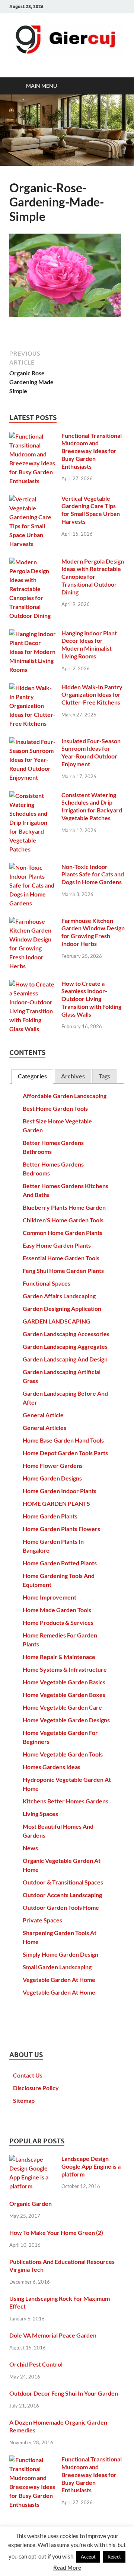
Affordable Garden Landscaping (65, 1096)
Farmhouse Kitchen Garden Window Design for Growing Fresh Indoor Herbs (93, 932)
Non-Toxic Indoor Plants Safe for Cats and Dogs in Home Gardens (93, 874)
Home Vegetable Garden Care (62, 1707)
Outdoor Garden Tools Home (61, 1907)
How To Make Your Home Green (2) (56, 2232)
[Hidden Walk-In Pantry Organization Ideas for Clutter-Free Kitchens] (33, 688)
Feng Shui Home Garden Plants (63, 1271)
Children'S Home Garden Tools (63, 1220)
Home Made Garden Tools (57, 1610)
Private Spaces (42, 1920)
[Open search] (115, 86)
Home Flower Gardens (53, 1465)
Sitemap (24, 2100)
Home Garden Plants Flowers (61, 1529)
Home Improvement (50, 1597)
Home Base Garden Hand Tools (63, 1440)
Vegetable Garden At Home (59, 1980)
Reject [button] (114, 2557)
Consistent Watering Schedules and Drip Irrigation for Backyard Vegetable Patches (92, 806)
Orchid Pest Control (36, 2364)
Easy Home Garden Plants (57, 1245)
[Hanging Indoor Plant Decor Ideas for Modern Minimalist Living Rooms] (33, 634)
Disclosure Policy (36, 2088)
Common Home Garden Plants (63, 1233)
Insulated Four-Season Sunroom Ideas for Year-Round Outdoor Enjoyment (91, 752)
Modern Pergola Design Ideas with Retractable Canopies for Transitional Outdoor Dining (93, 577)
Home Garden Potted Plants (60, 1563)
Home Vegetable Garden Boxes (64, 1695)
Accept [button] (88, 2557)
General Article (43, 1415)
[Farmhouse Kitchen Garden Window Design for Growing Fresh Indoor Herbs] (33, 921)
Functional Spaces (47, 1283)
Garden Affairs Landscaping (59, 1296)
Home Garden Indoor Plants (60, 1491)
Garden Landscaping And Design (65, 1359)
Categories (32, 1076)
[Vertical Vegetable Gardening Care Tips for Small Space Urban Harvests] (33, 499)
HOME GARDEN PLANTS (56, 1503)
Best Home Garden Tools (55, 1108)
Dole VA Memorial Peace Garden (53, 2335)
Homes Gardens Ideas (52, 1767)
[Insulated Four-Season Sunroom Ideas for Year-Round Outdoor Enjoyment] (33, 742)
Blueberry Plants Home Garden (64, 1207)
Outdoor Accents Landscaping (62, 1895)
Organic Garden (31, 2203)
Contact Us (28, 2075)
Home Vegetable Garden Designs (66, 1720)
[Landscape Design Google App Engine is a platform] (33, 2159)
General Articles (44, 1427)
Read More (67, 2567)
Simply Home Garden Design (60, 1954)
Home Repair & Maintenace (59, 1657)
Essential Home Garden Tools (61, 1258)
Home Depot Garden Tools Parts (65, 1453)
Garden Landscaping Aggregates (65, 1346)
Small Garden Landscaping (57, 1967)
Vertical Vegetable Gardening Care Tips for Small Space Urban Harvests (91, 510)
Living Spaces (40, 1814)
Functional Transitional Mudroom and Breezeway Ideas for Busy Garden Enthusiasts (92, 451)
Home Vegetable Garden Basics (64, 1682)
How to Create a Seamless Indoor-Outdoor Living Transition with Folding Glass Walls (91, 999)
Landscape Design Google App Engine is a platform (91, 2166)
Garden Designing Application (62, 1308)
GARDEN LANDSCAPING (57, 1321)
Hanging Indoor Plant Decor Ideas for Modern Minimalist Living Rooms (89, 644)
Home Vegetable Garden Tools (63, 1754)
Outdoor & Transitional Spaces (63, 1882)
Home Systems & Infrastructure (65, 1669)
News (30, 1848)
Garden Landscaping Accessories (66, 1334)
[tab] (32, 1076)
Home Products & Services (58, 1622)
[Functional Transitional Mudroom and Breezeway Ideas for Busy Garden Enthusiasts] (33, 436)
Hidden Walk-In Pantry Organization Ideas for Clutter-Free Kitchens (92, 695)
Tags (104, 1076)
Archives (73, 1076)
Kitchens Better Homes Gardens (66, 1801)
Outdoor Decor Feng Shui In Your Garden (64, 2393)
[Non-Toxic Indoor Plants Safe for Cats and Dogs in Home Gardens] (33, 867)
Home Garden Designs (52, 1478)
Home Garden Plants (50, 1516)
